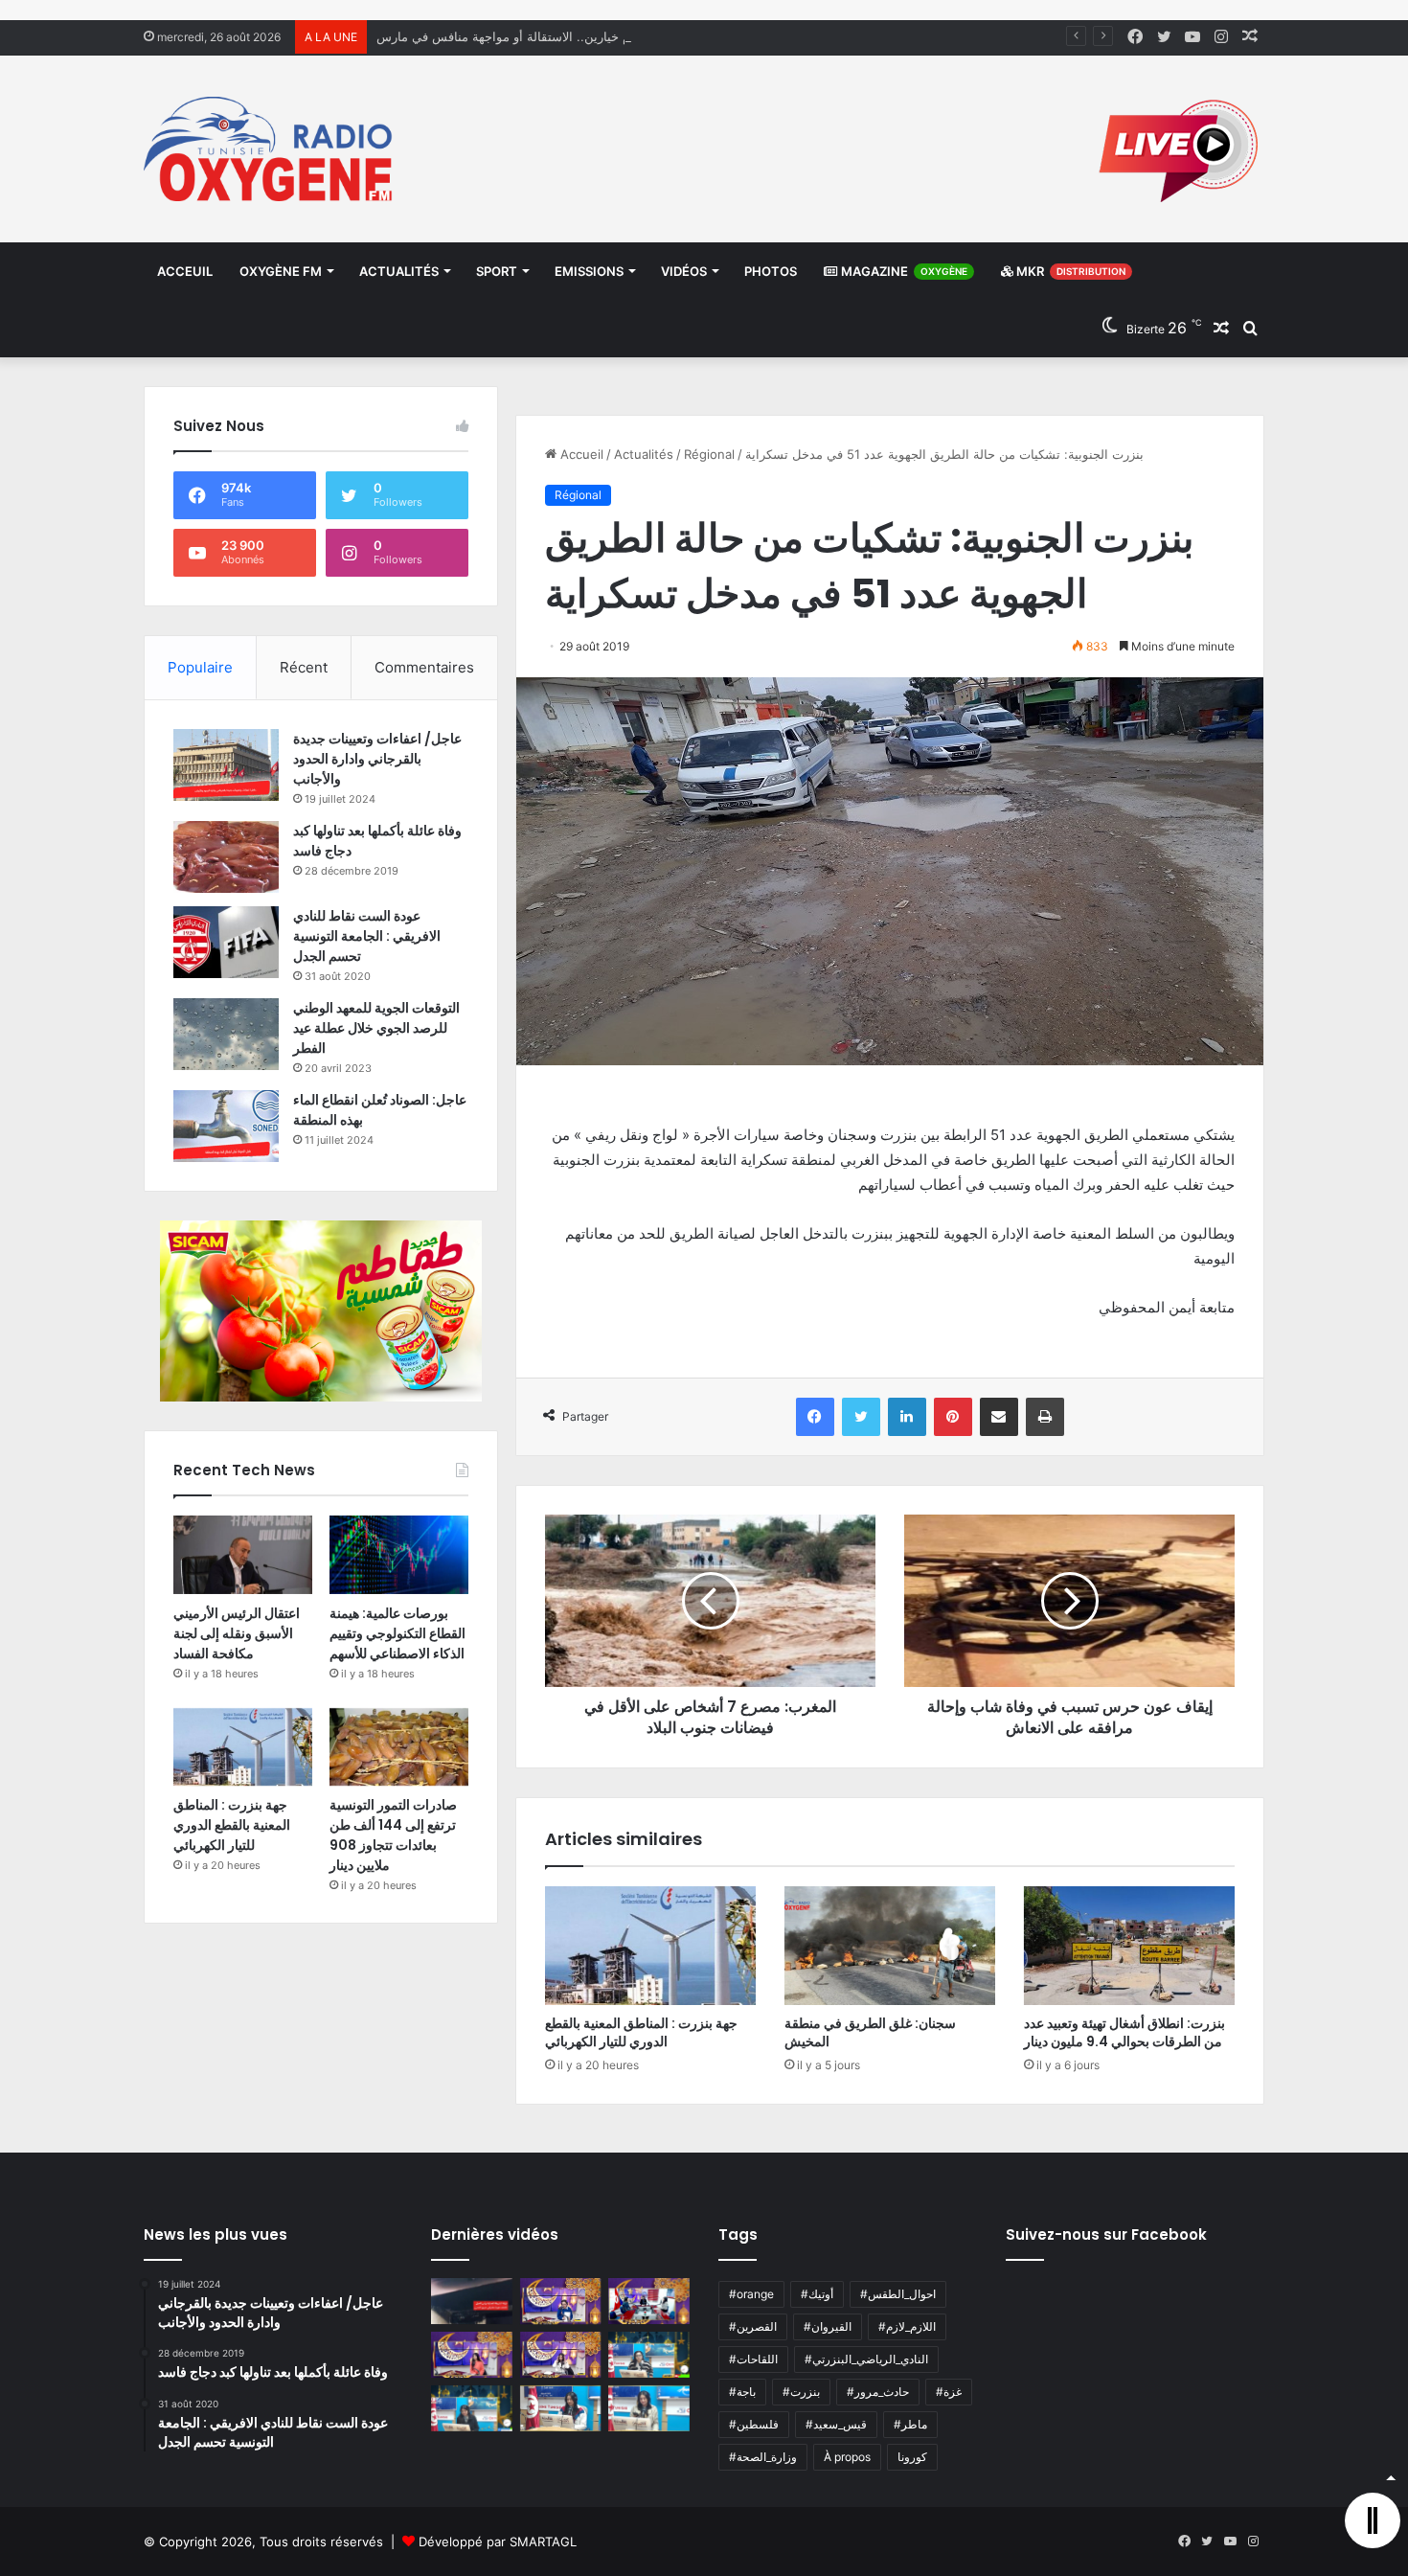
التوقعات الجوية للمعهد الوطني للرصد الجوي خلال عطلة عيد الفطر (376, 1028)
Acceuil (185, 271)
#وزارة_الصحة (763, 2457)
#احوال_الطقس (898, 2294)
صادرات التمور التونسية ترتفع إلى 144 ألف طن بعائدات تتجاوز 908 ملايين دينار (393, 1835)
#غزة (949, 2392)
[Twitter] (861, 1417)
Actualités (399, 271)
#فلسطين (754, 2424)
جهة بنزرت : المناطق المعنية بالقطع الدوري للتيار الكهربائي (641, 2032)
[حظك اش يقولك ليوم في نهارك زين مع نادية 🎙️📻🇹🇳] (472, 2408)
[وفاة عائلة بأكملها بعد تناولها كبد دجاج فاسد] (226, 857)
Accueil (580, 454)
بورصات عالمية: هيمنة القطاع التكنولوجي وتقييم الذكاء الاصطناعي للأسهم (397, 1633)
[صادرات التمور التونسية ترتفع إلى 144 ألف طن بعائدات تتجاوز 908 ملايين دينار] (399, 1747)
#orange (751, 2294)
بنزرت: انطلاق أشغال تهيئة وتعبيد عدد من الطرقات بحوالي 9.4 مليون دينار (1124, 2032)
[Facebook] (815, 1417)
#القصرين (753, 2326)
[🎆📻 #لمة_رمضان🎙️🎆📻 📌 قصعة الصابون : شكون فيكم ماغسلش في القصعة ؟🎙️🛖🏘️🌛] (649, 2301)
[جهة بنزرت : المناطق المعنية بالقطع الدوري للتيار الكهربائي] (650, 1946)
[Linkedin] (907, 1417)
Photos (771, 271)
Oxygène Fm (281, 271)
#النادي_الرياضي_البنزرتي (866, 2359)
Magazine (903, 271)
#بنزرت (801, 2392)
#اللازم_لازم (907, 2326)
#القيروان (828, 2326)
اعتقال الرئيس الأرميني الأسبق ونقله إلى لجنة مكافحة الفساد (237, 1633)
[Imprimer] (1045, 1417)
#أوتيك (817, 2294)
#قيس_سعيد (836, 2424)
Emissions (589, 271)
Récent (304, 667)
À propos (847, 2457)
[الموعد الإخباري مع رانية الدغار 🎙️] (561, 2301)
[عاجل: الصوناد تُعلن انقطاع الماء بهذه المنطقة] (226, 1126)
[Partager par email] (999, 1417)
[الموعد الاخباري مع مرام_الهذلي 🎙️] (561, 2355)
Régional (709, 454)
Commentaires (424, 667)
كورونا (912, 2457)
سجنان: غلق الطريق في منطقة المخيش (870, 2032)
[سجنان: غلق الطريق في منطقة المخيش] (890, 1946)
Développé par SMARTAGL (498, 2542)
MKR (1069, 271)
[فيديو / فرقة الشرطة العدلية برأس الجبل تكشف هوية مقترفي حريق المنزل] (472, 2301)
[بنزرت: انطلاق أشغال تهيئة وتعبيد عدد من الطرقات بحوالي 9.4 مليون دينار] (1129, 1946)
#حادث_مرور (878, 2392)
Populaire (200, 667)
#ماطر (910, 2424)
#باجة (742, 2392)
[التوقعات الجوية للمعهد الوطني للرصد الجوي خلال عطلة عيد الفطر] (226, 1034)
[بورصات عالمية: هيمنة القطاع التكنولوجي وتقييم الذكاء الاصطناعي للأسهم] (399, 1555)
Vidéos (684, 271)
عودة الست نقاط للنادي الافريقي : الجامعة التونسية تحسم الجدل (367, 936)
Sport (497, 271)
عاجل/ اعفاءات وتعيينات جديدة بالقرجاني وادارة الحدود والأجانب (377, 759)
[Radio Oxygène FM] (271, 149)
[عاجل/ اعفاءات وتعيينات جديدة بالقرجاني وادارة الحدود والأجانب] (226, 765)
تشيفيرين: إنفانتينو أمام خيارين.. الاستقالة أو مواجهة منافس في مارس (561, 36)
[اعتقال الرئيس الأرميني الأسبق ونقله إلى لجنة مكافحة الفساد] (243, 1555)
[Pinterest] (953, 1417)
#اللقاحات (753, 2359)
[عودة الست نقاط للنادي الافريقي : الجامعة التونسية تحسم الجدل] (226, 942)
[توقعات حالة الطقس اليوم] (472, 2355)
